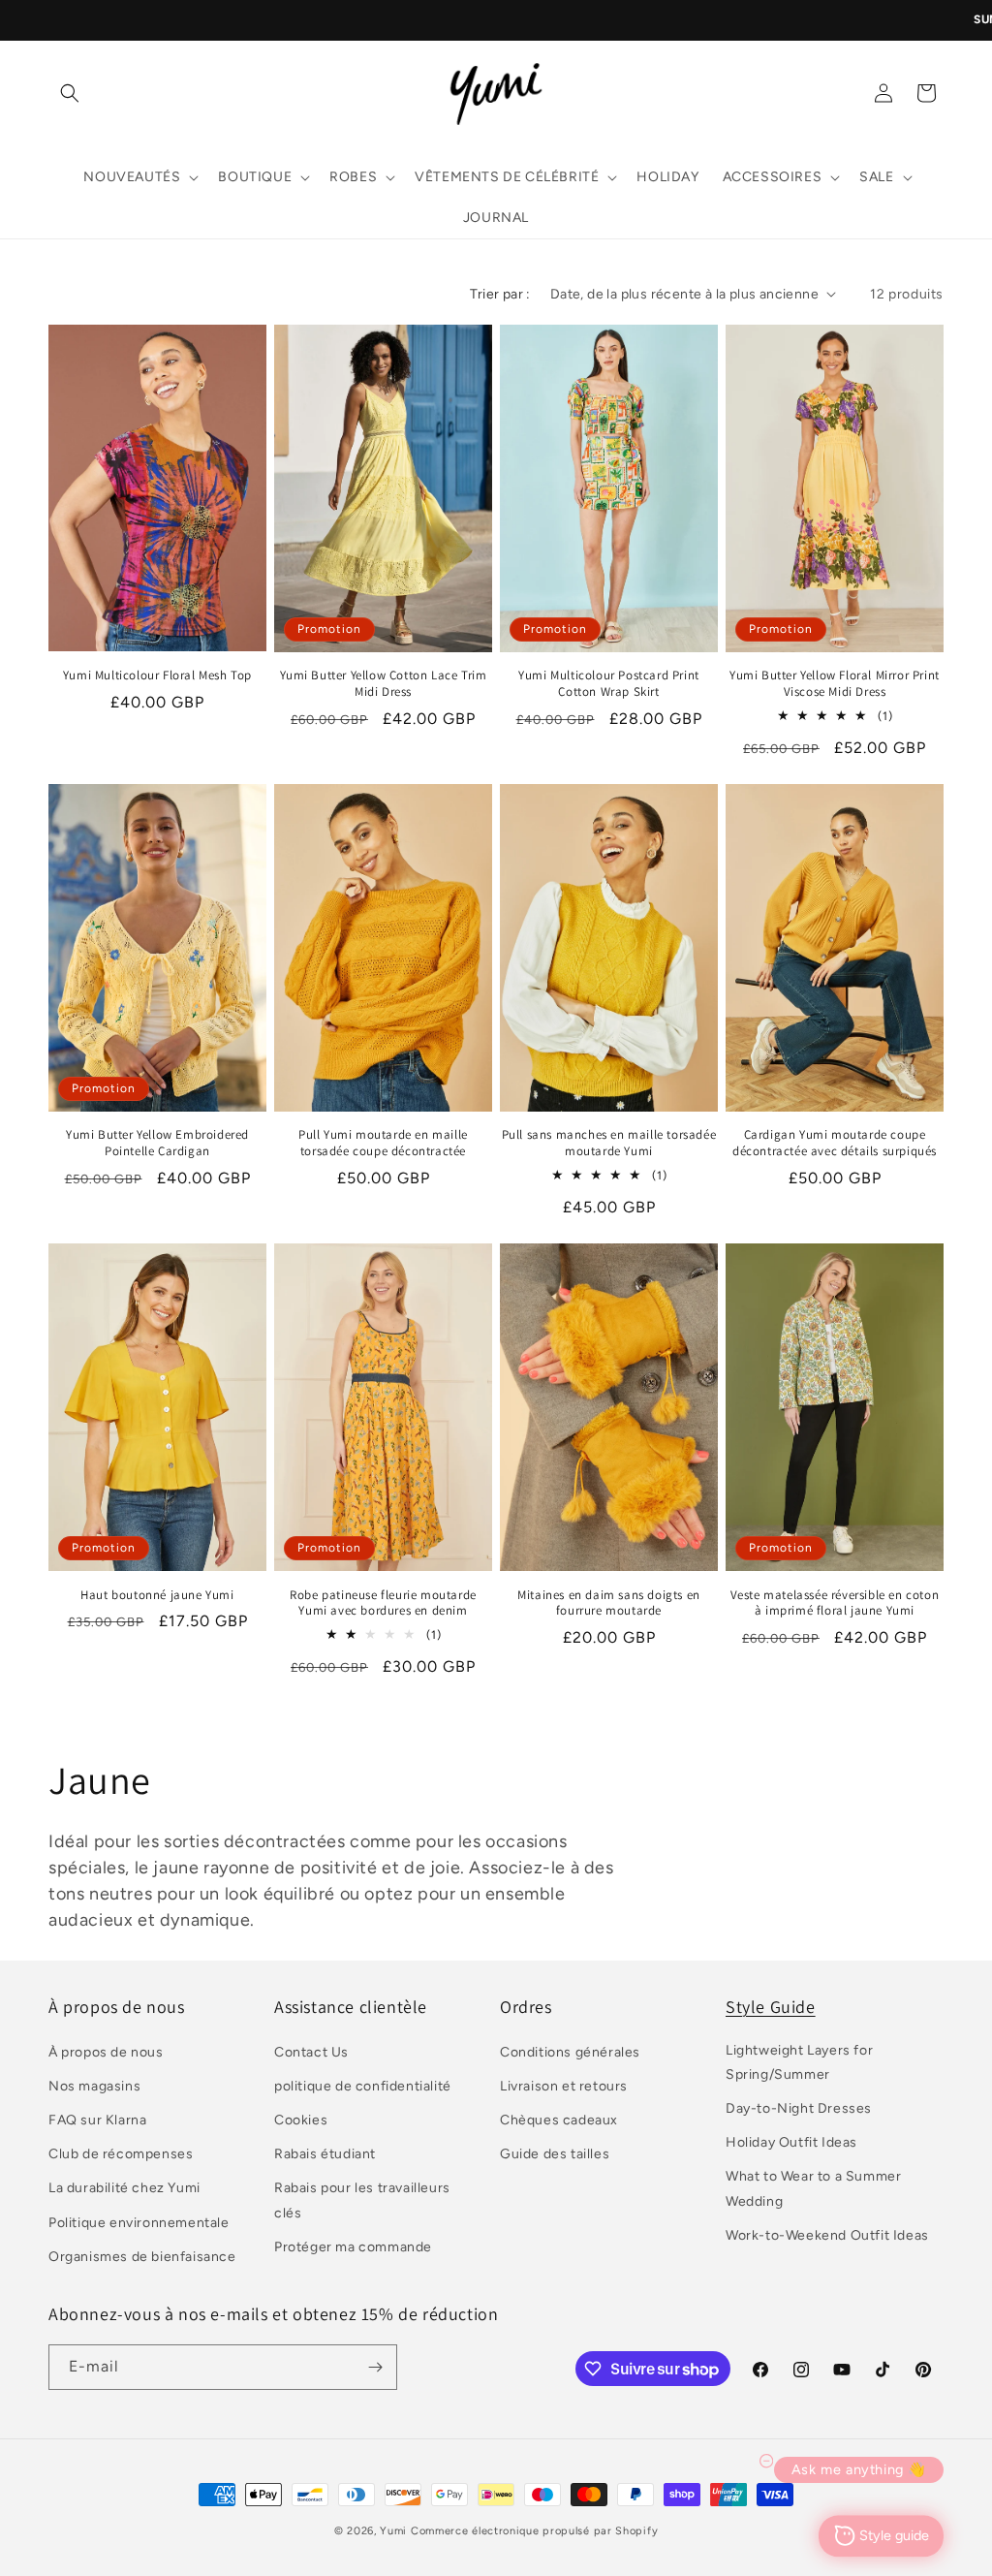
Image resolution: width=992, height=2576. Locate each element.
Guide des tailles (555, 2154)
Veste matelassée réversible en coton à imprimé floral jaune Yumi (835, 1603)
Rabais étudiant (325, 2154)
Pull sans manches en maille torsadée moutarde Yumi (609, 1143)
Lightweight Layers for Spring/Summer (799, 2062)
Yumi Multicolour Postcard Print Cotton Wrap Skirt (609, 684)
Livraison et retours (564, 2086)
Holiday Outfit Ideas (791, 2142)
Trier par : (500, 294)
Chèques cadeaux (559, 2120)
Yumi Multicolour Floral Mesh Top (157, 675)
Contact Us (311, 2052)
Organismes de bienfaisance (142, 2257)
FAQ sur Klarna (97, 2120)
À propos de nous (106, 2052)
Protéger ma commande (353, 2247)
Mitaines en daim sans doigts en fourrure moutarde (609, 1603)
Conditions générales (570, 2052)
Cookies (301, 2120)
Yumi (393, 2531)
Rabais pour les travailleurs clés (362, 2200)
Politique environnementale (139, 2223)
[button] (70, 93)
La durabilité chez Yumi (124, 2188)
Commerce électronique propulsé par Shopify (534, 2531)
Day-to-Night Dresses (799, 2108)
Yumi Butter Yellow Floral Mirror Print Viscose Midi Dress (835, 684)
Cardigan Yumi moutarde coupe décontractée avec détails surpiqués (835, 1143)
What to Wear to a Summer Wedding (813, 2188)
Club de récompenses (121, 2154)
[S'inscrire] (375, 2367)
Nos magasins (94, 2086)
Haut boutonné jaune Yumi (157, 1595)
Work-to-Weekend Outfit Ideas (827, 2235)
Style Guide (771, 2007)
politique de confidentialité (363, 2086)
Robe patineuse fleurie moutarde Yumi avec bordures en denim (383, 1603)
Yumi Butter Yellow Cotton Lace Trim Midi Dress (384, 684)
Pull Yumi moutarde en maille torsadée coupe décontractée (383, 1143)
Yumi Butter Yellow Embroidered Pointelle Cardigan (157, 1143)
